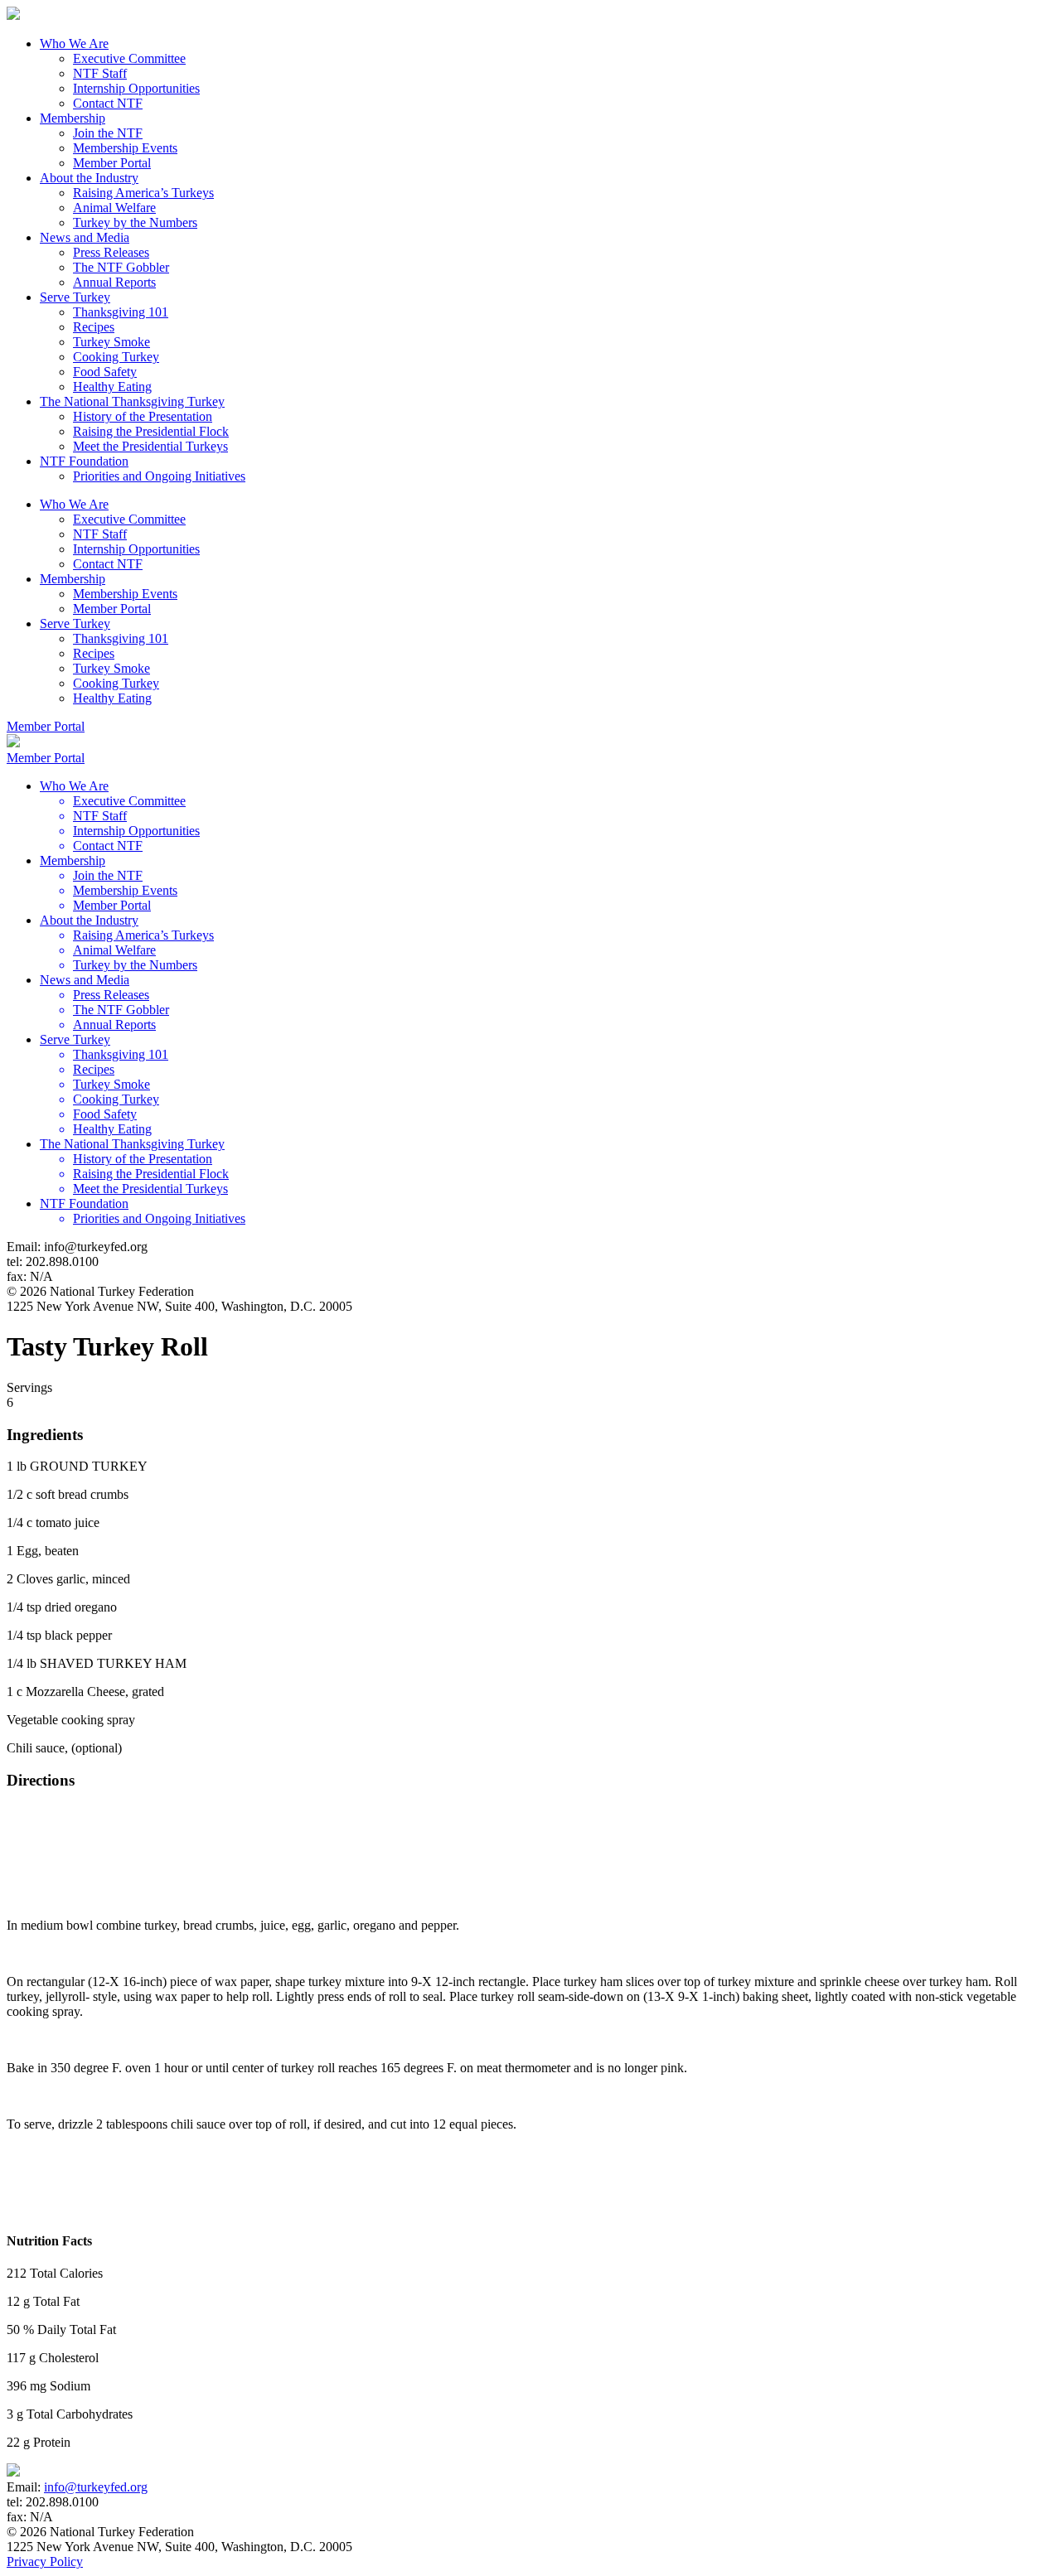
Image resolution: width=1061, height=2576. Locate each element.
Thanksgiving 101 (121, 312)
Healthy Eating (112, 387)
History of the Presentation (143, 416)
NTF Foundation (84, 461)
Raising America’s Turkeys (143, 193)
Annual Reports (114, 282)
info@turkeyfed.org (96, 2487)
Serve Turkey (75, 297)
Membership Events (125, 148)
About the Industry (89, 178)
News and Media (85, 237)
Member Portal (112, 163)
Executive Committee (129, 58)
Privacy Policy (45, 2562)
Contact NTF (108, 103)
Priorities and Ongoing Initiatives (159, 476)
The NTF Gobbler (121, 267)
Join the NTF (108, 133)
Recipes (94, 327)
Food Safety (105, 372)
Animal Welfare (114, 208)
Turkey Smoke (111, 342)
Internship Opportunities (136, 88)
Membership (73, 118)
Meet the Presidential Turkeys (150, 446)
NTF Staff (100, 73)
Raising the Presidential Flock (151, 431)
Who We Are (74, 43)
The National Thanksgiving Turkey (132, 401)
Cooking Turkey (116, 357)
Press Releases (111, 252)
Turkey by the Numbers (135, 222)
